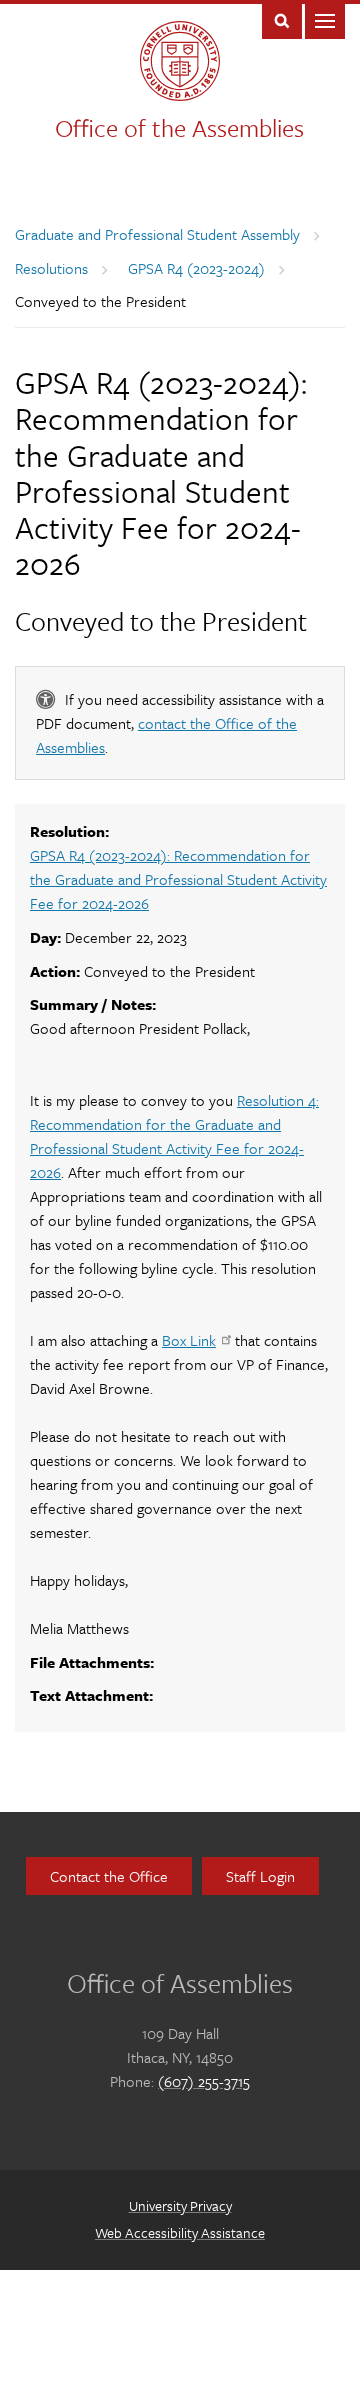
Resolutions (51, 268)
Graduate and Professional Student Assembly (157, 234)
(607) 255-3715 (204, 2081)
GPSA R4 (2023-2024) (196, 268)
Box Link (189, 1340)
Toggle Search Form (282, 19)
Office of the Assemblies (179, 127)
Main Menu (325, 19)
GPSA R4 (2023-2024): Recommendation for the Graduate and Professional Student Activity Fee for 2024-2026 (178, 879)
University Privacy (180, 2205)
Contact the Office (109, 1876)
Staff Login (260, 1876)
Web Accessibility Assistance (180, 2232)
